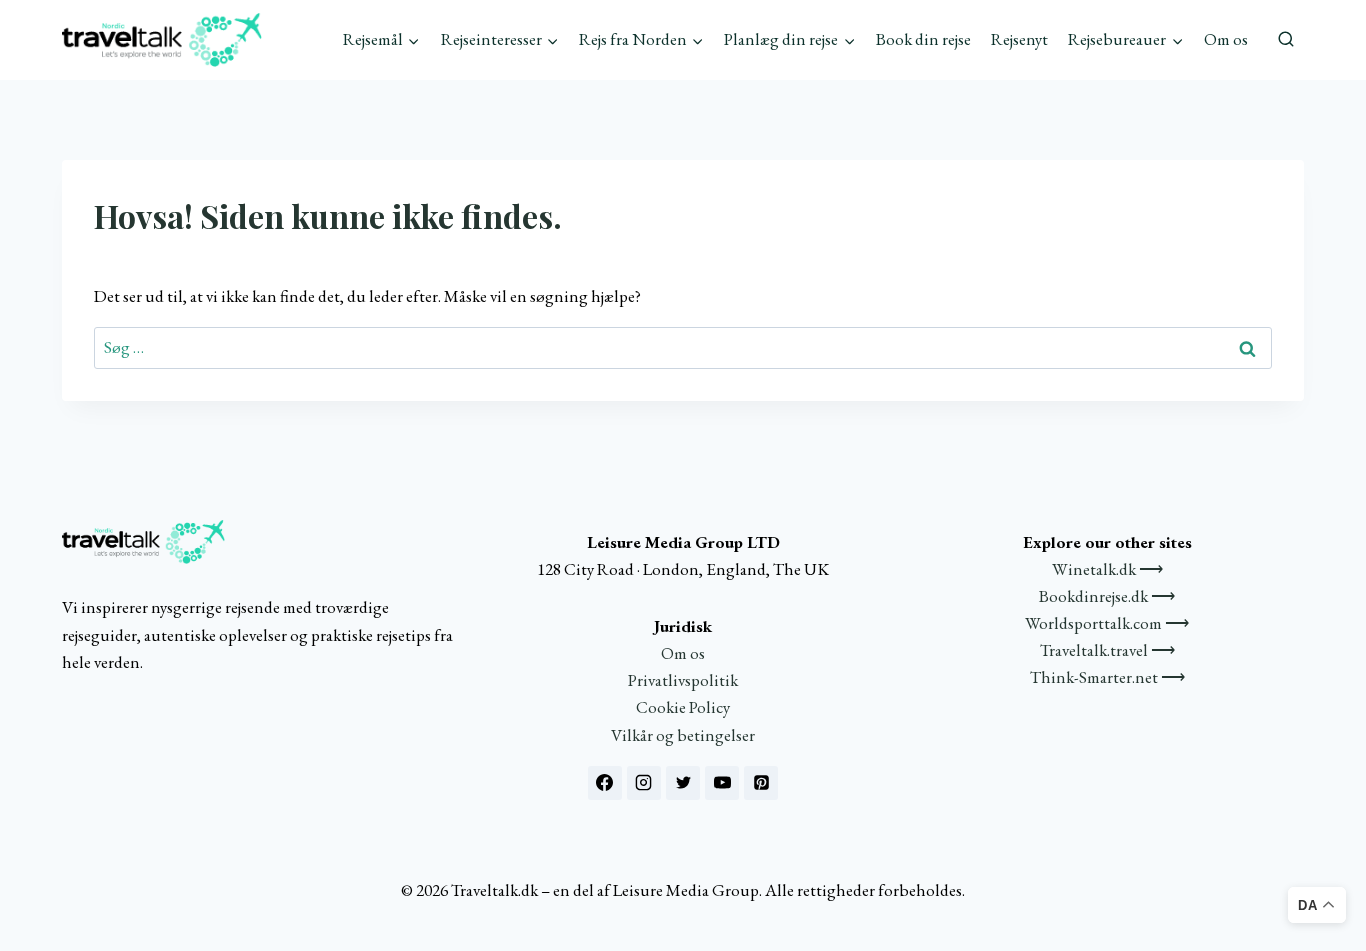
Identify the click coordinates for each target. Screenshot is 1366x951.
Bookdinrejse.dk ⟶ (1107, 596)
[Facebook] (605, 783)
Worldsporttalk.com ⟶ (1107, 623)
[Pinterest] (761, 783)
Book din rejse (923, 39)
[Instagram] (644, 783)
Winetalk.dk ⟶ (1107, 569)
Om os (1226, 39)
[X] (683, 783)
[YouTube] (722, 783)
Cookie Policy (683, 707)
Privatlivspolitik (683, 680)
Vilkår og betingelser (683, 735)
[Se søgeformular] (1286, 40)
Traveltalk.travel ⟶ (1107, 650)
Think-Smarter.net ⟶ (1107, 677)
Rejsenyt (1019, 39)
